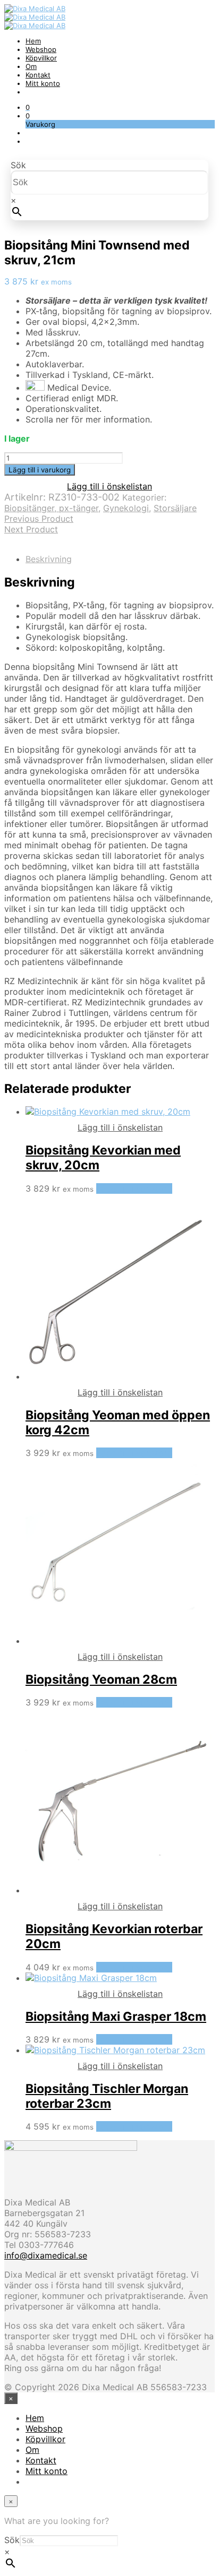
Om (31, 66)
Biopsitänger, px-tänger (51, 508)
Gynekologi (126, 508)
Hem (33, 41)
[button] (28, 107)
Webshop (41, 49)
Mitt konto (43, 83)
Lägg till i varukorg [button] (134, 1188)
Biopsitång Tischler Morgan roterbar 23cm (107, 2096)
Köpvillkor (41, 58)
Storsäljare (175, 508)
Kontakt (38, 75)
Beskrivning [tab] (49, 559)
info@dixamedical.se (46, 2255)
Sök (18, 165)
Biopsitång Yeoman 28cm (101, 1679)
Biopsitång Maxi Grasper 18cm (116, 2017)
